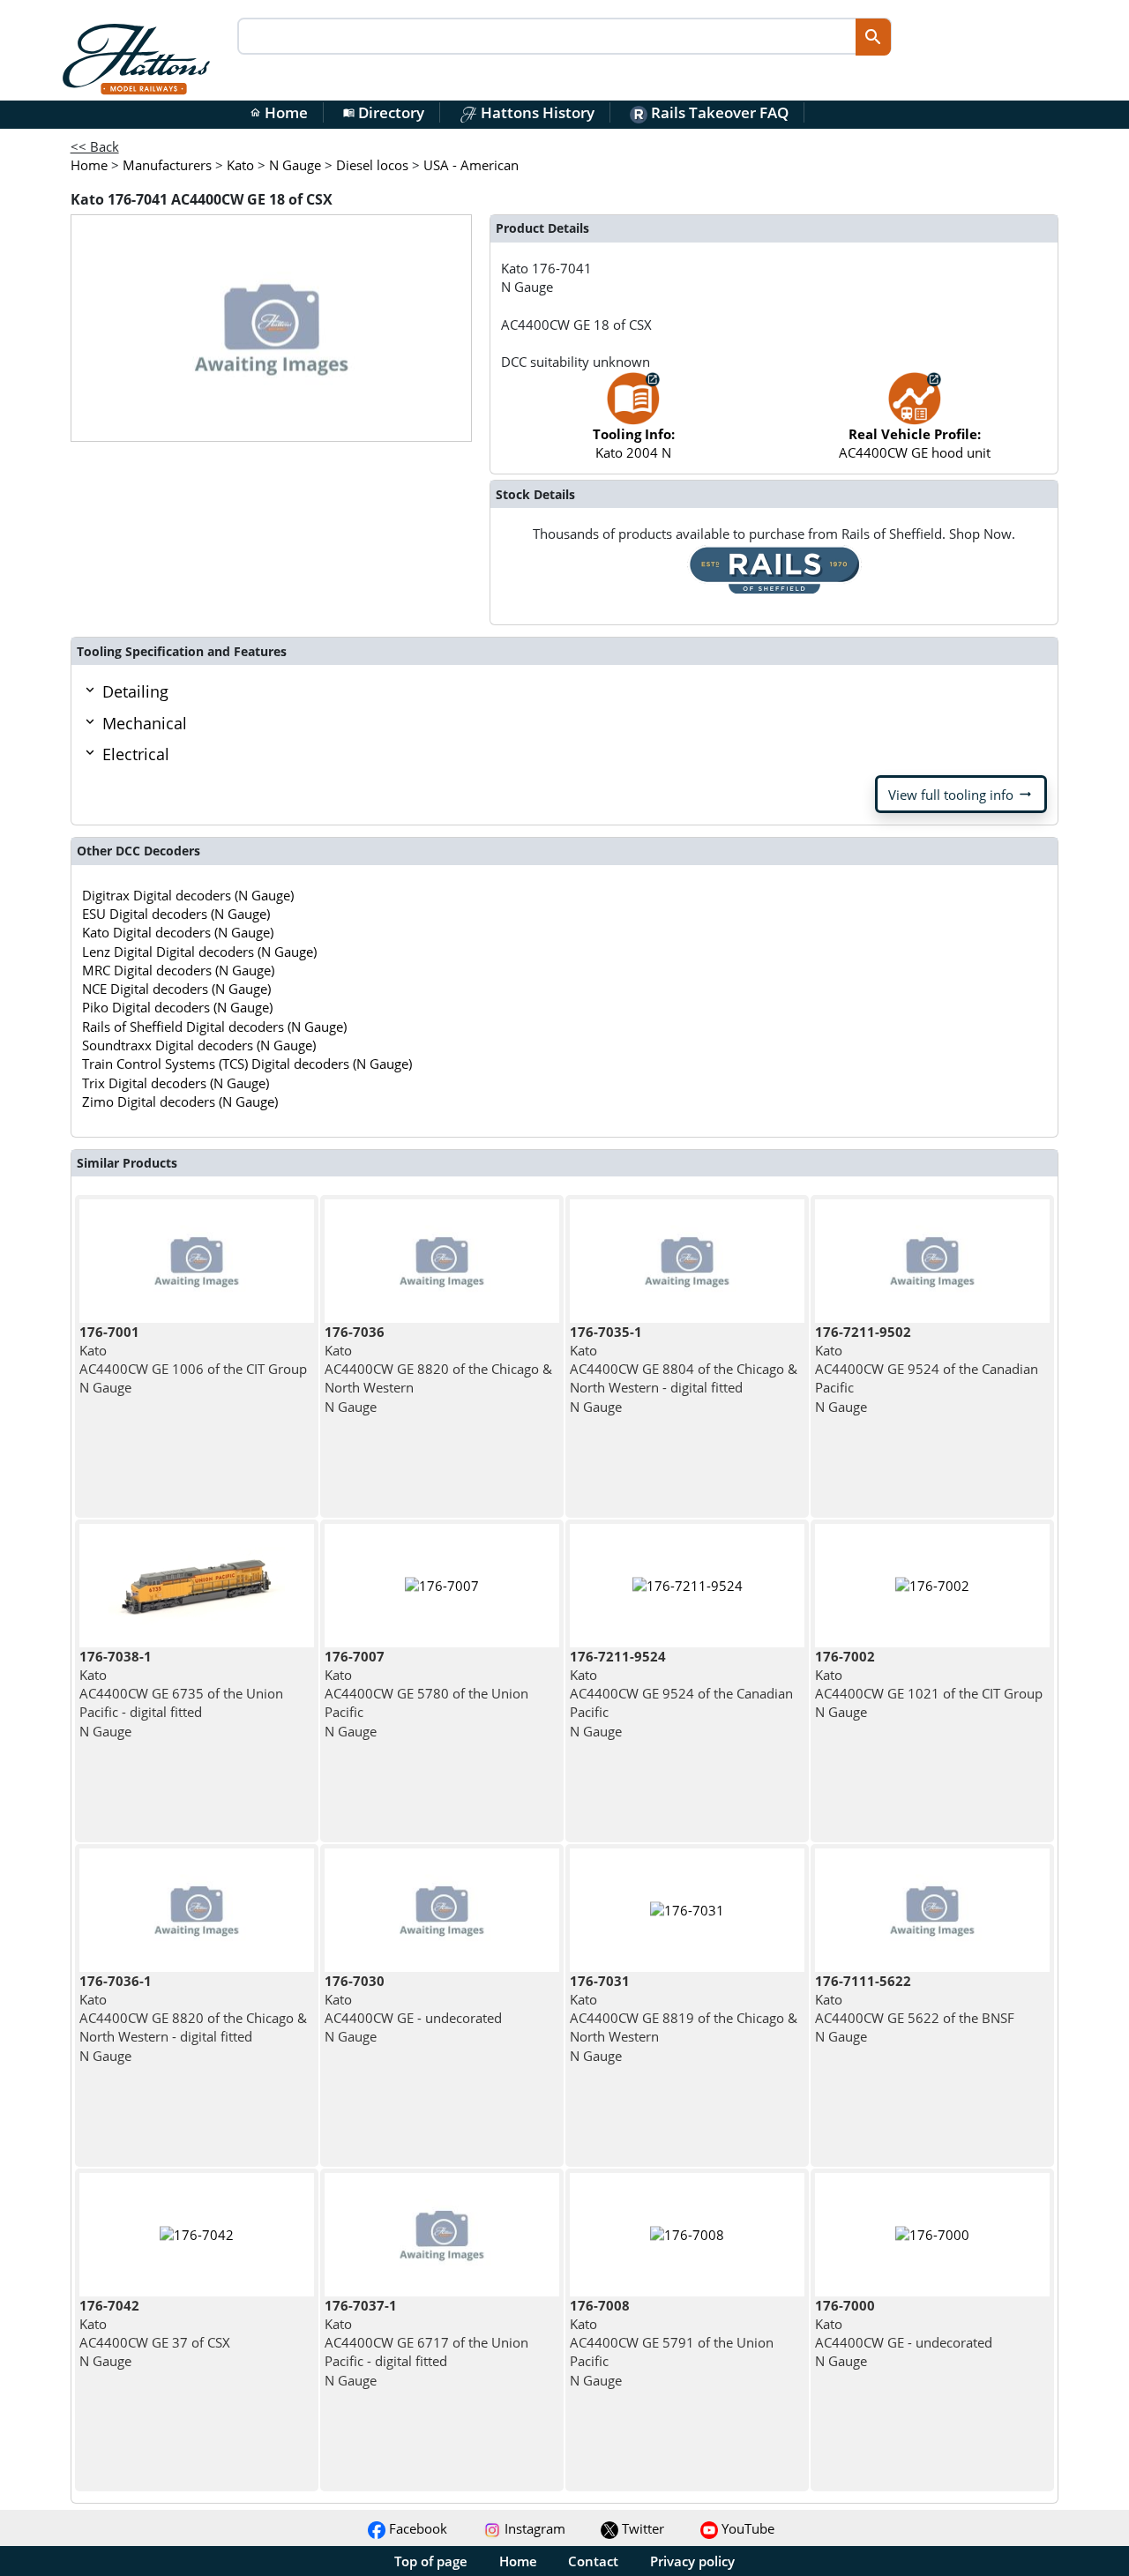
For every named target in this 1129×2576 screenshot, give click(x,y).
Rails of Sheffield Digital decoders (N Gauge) (214, 1027)
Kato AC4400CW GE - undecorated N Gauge (413, 2009)
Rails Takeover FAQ (718, 112)
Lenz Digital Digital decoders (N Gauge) (199, 952)
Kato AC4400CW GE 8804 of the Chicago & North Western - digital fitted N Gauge (684, 1369)
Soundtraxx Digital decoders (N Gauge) (199, 1045)
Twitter (641, 2528)
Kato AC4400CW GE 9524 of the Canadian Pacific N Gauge (927, 1369)
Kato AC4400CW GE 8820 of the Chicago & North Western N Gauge (438, 1369)
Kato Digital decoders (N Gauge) (178, 932)
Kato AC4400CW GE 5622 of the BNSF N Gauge (915, 2009)
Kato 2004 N (634, 443)
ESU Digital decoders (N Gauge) (176, 914)
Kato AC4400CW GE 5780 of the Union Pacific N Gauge (426, 1694)
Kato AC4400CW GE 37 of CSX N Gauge (155, 2333)
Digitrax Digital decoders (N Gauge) (188, 895)
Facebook (416, 2528)
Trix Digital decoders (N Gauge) (176, 1083)
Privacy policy (692, 2561)
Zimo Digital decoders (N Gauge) (180, 1101)
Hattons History (536, 112)
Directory (384, 112)
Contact (593, 2561)
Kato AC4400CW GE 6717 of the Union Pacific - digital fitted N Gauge (426, 2343)
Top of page (431, 2561)
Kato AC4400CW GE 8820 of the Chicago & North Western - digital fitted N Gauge (193, 2018)
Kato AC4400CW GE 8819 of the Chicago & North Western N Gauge (684, 2018)
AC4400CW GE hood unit (915, 443)
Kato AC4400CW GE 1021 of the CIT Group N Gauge (929, 1684)
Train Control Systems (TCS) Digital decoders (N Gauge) (247, 1064)
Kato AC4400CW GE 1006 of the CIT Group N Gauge (193, 1360)
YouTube (746, 2528)
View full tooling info (961, 795)
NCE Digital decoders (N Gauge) (176, 989)
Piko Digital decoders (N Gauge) (177, 1007)
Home (279, 112)
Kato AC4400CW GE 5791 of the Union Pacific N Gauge (672, 2343)
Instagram (533, 2528)
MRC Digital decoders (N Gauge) (178, 970)
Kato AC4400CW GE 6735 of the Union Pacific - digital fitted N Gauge (181, 1694)
